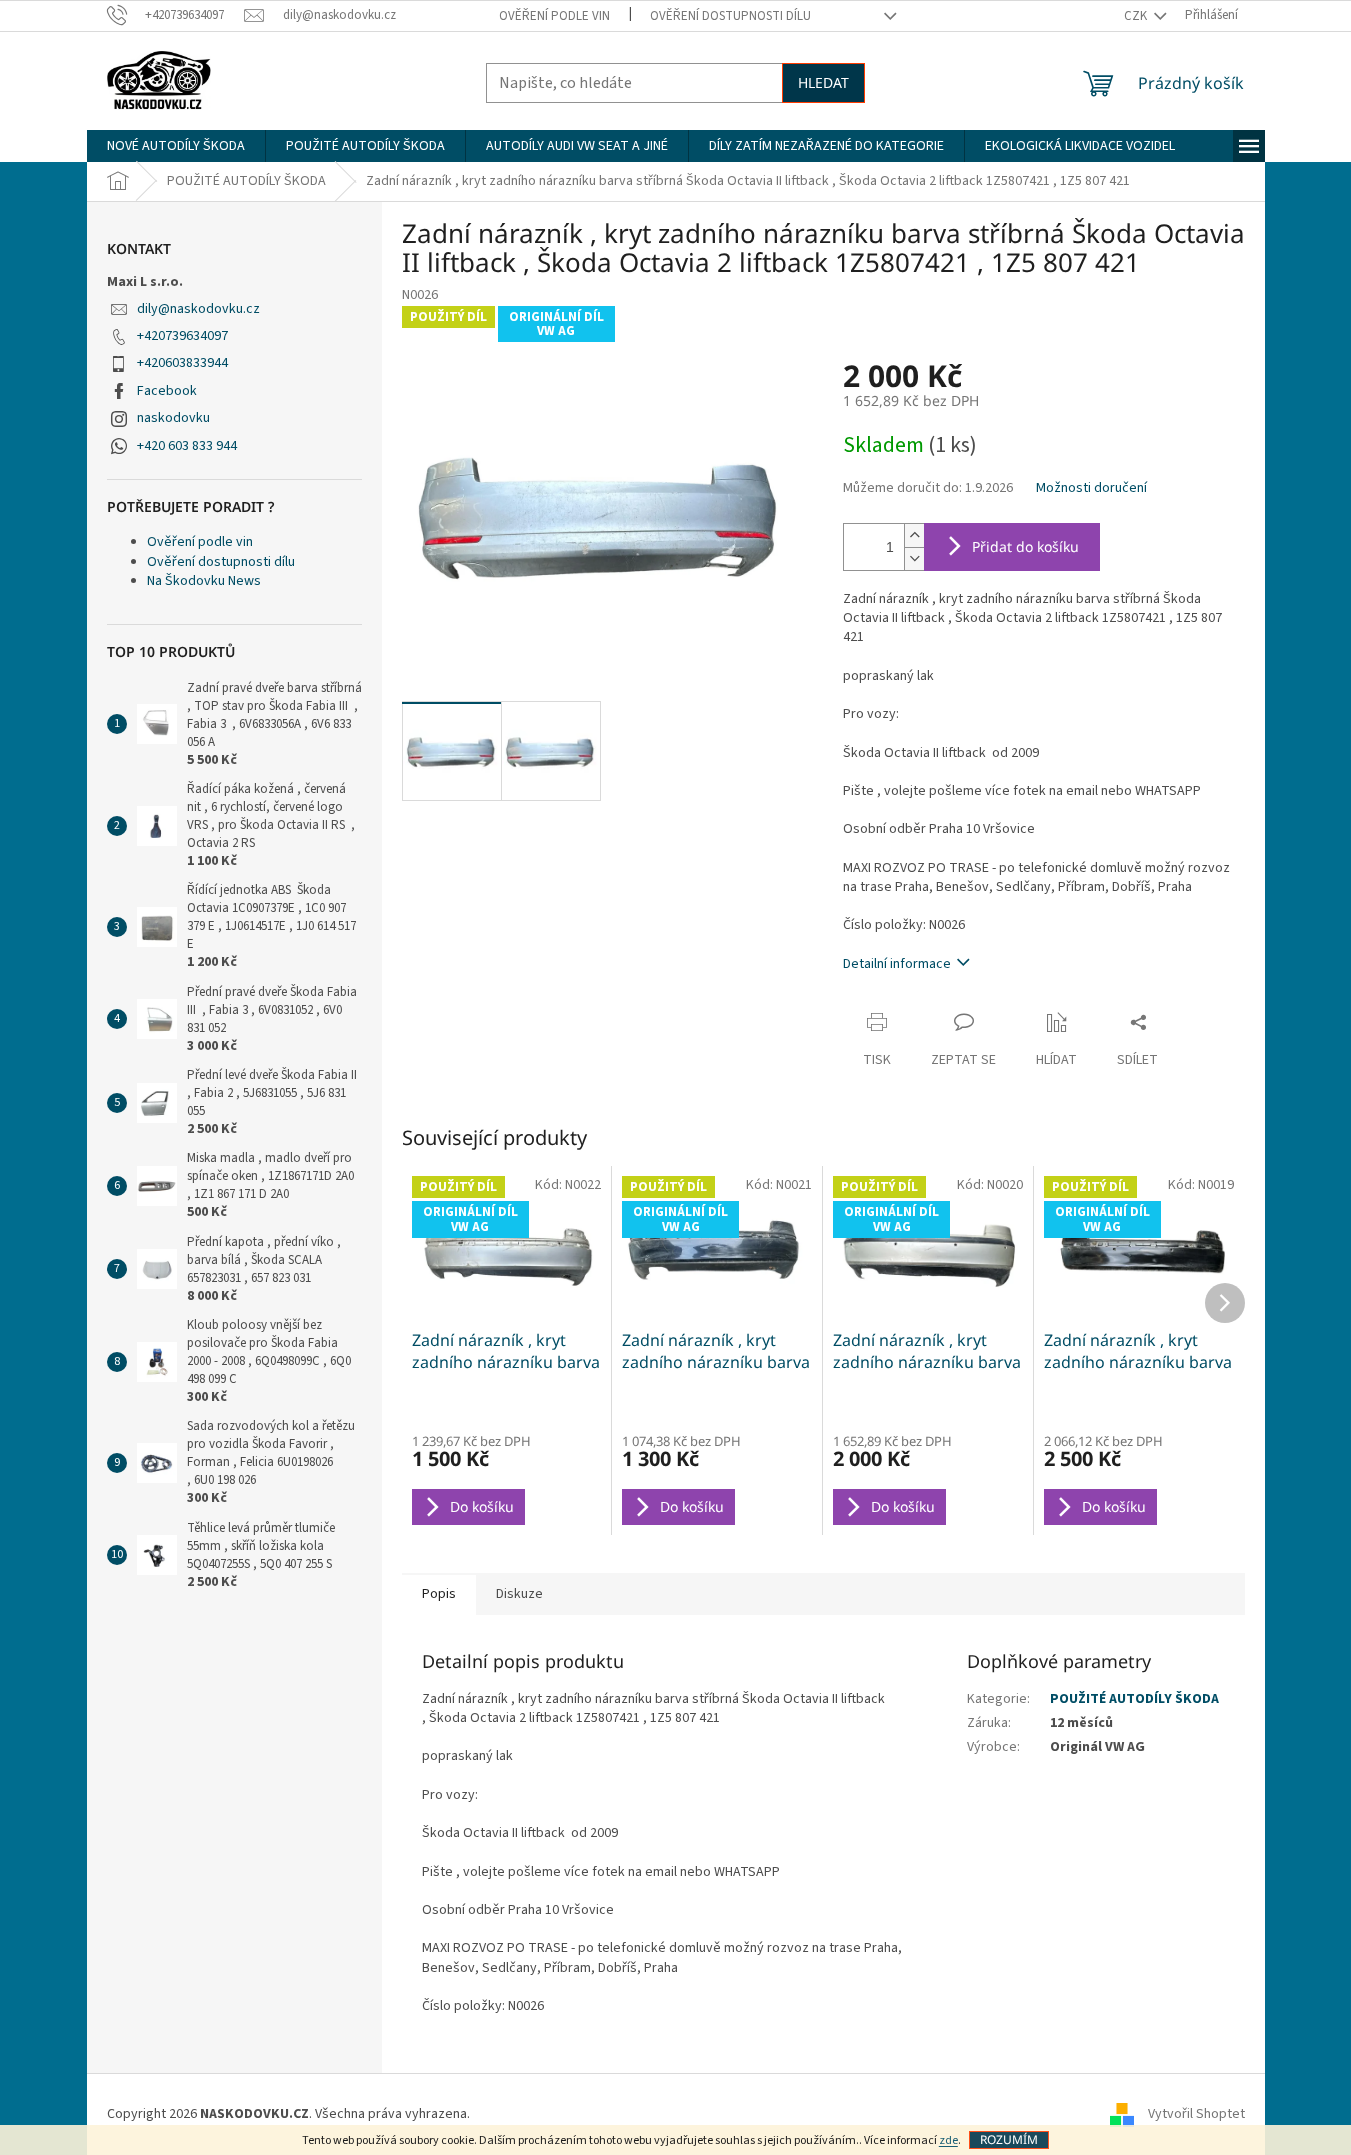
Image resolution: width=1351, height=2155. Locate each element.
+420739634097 (182, 336)
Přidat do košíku (1025, 546)
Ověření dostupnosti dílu (730, 16)
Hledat (823, 82)
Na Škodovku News (204, 581)
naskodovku (173, 418)
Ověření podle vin (554, 16)
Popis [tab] (439, 1594)
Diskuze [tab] (519, 1594)
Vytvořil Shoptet (1196, 2114)
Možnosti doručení (1091, 488)
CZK (1137, 16)
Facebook (167, 391)
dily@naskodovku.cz (198, 309)
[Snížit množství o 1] (914, 558)
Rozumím (1009, 2139)
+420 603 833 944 (187, 446)
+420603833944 (182, 363)
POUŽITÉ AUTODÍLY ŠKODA (1134, 1699)
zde (948, 2140)
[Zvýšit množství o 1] (914, 535)
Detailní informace (897, 964)
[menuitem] (176, 146)
